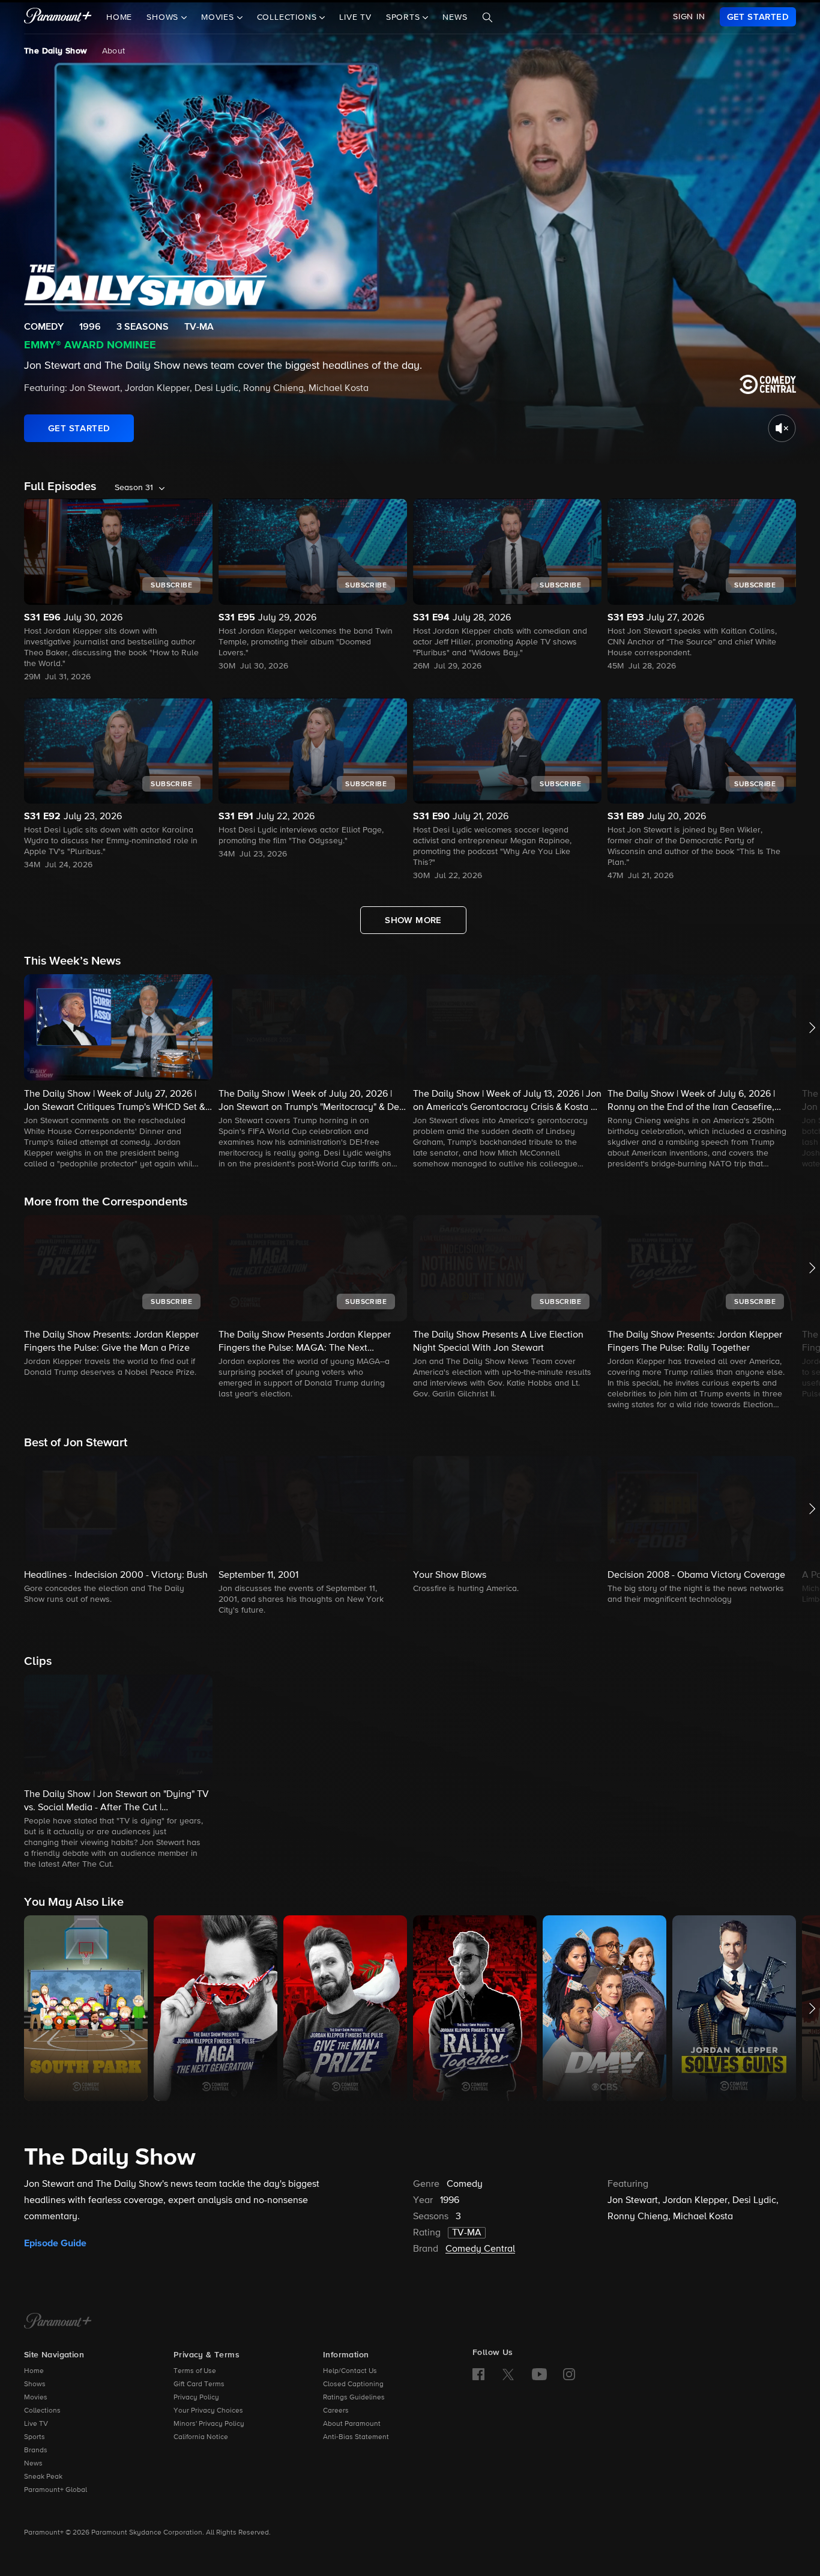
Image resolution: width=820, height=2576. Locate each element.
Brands (36, 2450)
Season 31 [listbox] (134, 488)
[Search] (487, 17)
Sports (35, 2437)
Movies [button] (219, 17)
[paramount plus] (58, 17)
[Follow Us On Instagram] (569, 2374)
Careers (336, 2411)
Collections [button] (288, 17)
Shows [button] (164, 17)
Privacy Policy (196, 2398)
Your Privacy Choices (208, 2411)
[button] (118, 1072)
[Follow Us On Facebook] (478, 2374)
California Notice (201, 2437)
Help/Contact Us (350, 2371)
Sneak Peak (43, 2477)
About (114, 51)
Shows (35, 2384)
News (455, 17)
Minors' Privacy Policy (209, 2424)
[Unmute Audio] (782, 428)
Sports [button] (405, 17)
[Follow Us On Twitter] (508, 2374)
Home (119, 17)
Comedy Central (480, 2249)
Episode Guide (55, 2243)
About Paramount (352, 2424)
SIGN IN (689, 17)
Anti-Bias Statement (356, 2437)
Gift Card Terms (199, 2384)
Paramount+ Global (56, 2490)
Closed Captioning (353, 2384)
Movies (36, 2398)
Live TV (355, 17)
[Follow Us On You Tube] (539, 2374)
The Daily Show (56, 51)
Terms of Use (195, 2371)
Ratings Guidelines (354, 2398)
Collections (42, 2411)
